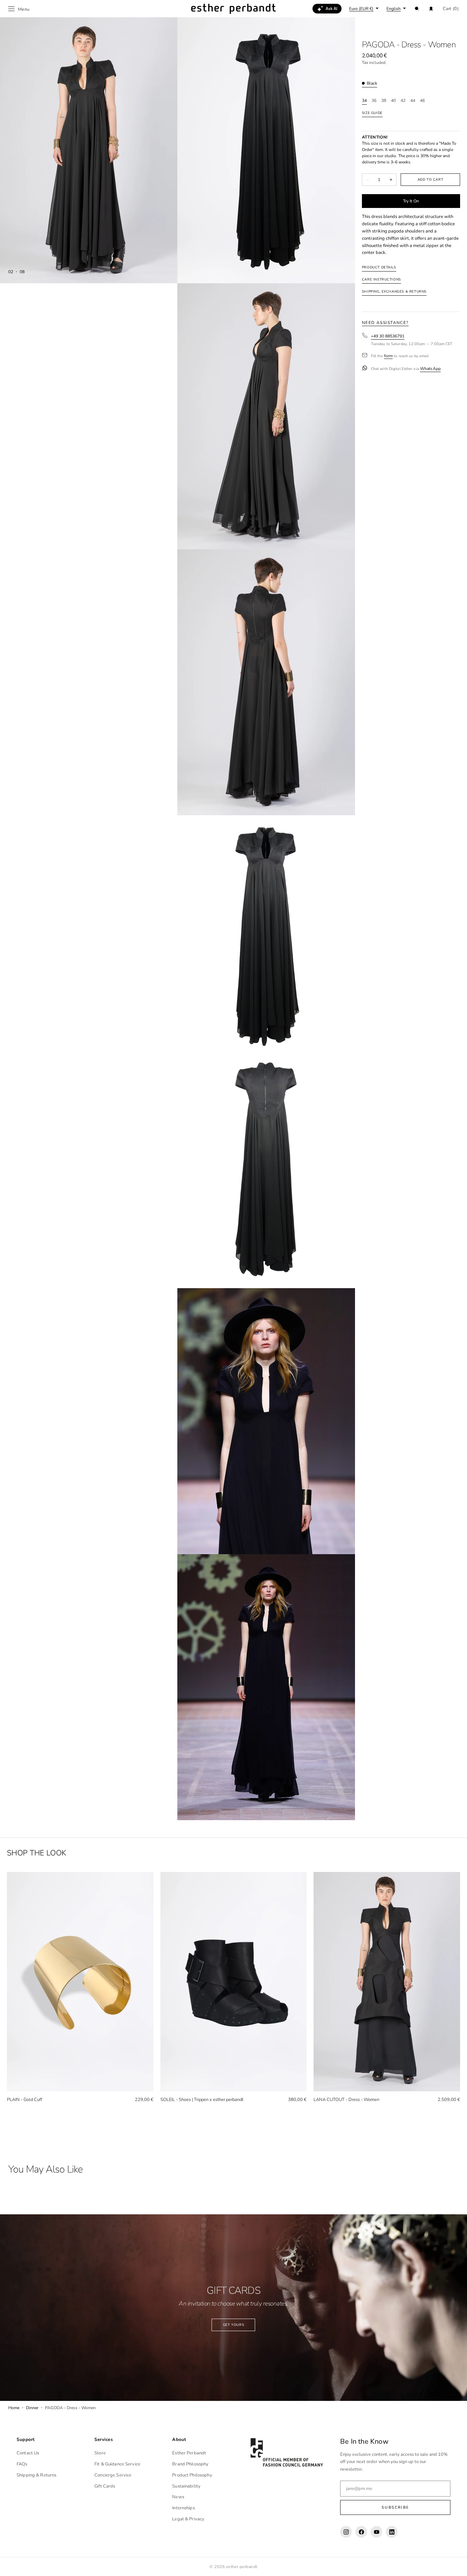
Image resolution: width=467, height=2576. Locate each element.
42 (403, 101)
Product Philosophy (192, 2475)
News (178, 2497)
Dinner (32, 2408)
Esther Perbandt (189, 2453)
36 (374, 101)
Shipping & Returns (36, 2475)
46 (422, 101)
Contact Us (28, 2453)
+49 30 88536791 (388, 336)
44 (413, 101)
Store (100, 2453)
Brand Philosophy (190, 2464)
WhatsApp (430, 369)
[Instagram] (346, 2532)
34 (364, 101)
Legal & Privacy (188, 2519)
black (372, 83)
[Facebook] (361, 2532)
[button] (417, 9)
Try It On (411, 201)
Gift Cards (105, 2486)
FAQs (22, 2464)
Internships (183, 2508)
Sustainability (186, 2486)
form (388, 356)
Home (14, 2408)
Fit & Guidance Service (117, 2464)
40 (393, 101)
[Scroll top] (457, 2566)
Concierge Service (113, 2475)
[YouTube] (376, 2532)
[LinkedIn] (392, 2532)
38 (384, 101)
